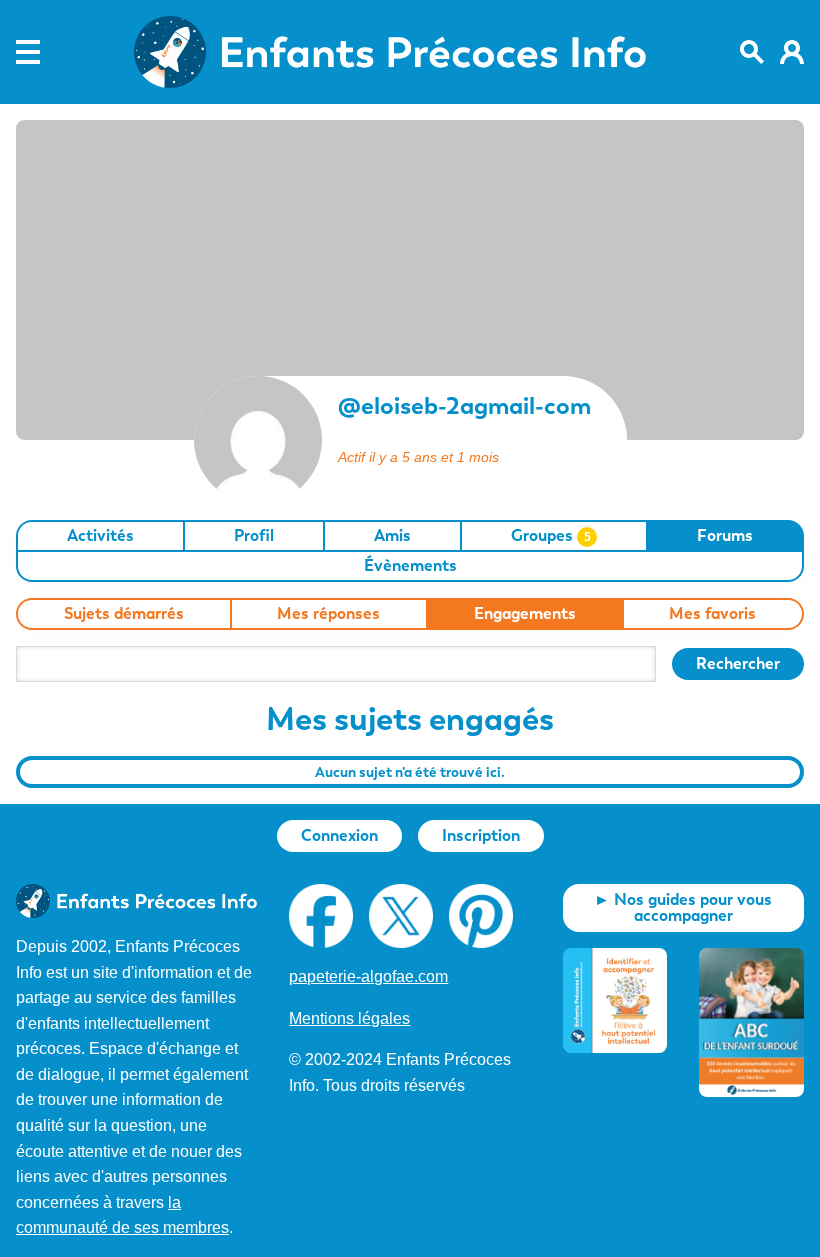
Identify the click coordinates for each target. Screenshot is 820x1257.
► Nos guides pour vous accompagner (683, 907)
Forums (725, 535)
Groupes (551, 535)
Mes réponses (328, 613)
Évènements (410, 565)
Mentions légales (349, 1018)
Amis (392, 535)
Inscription (481, 835)
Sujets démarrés (124, 613)
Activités (100, 535)
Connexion (339, 835)
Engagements (525, 613)
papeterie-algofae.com (368, 976)
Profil (254, 535)
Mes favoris (712, 613)
